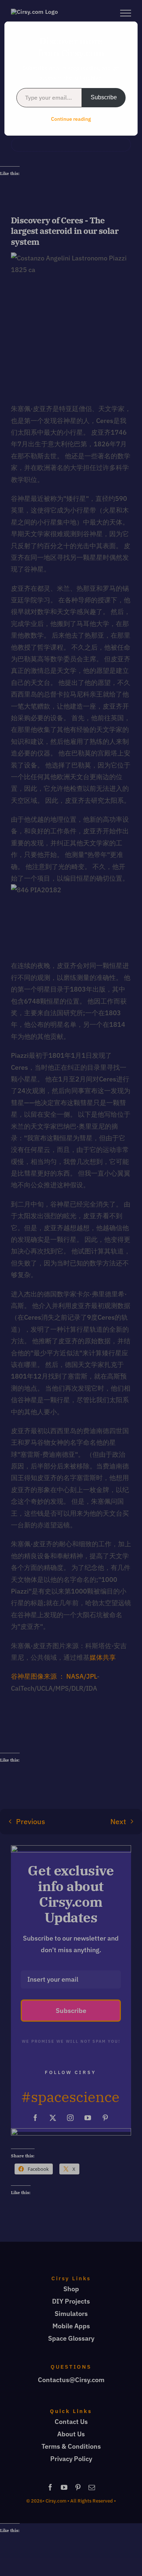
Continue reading (71, 119)
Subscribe (104, 97)
